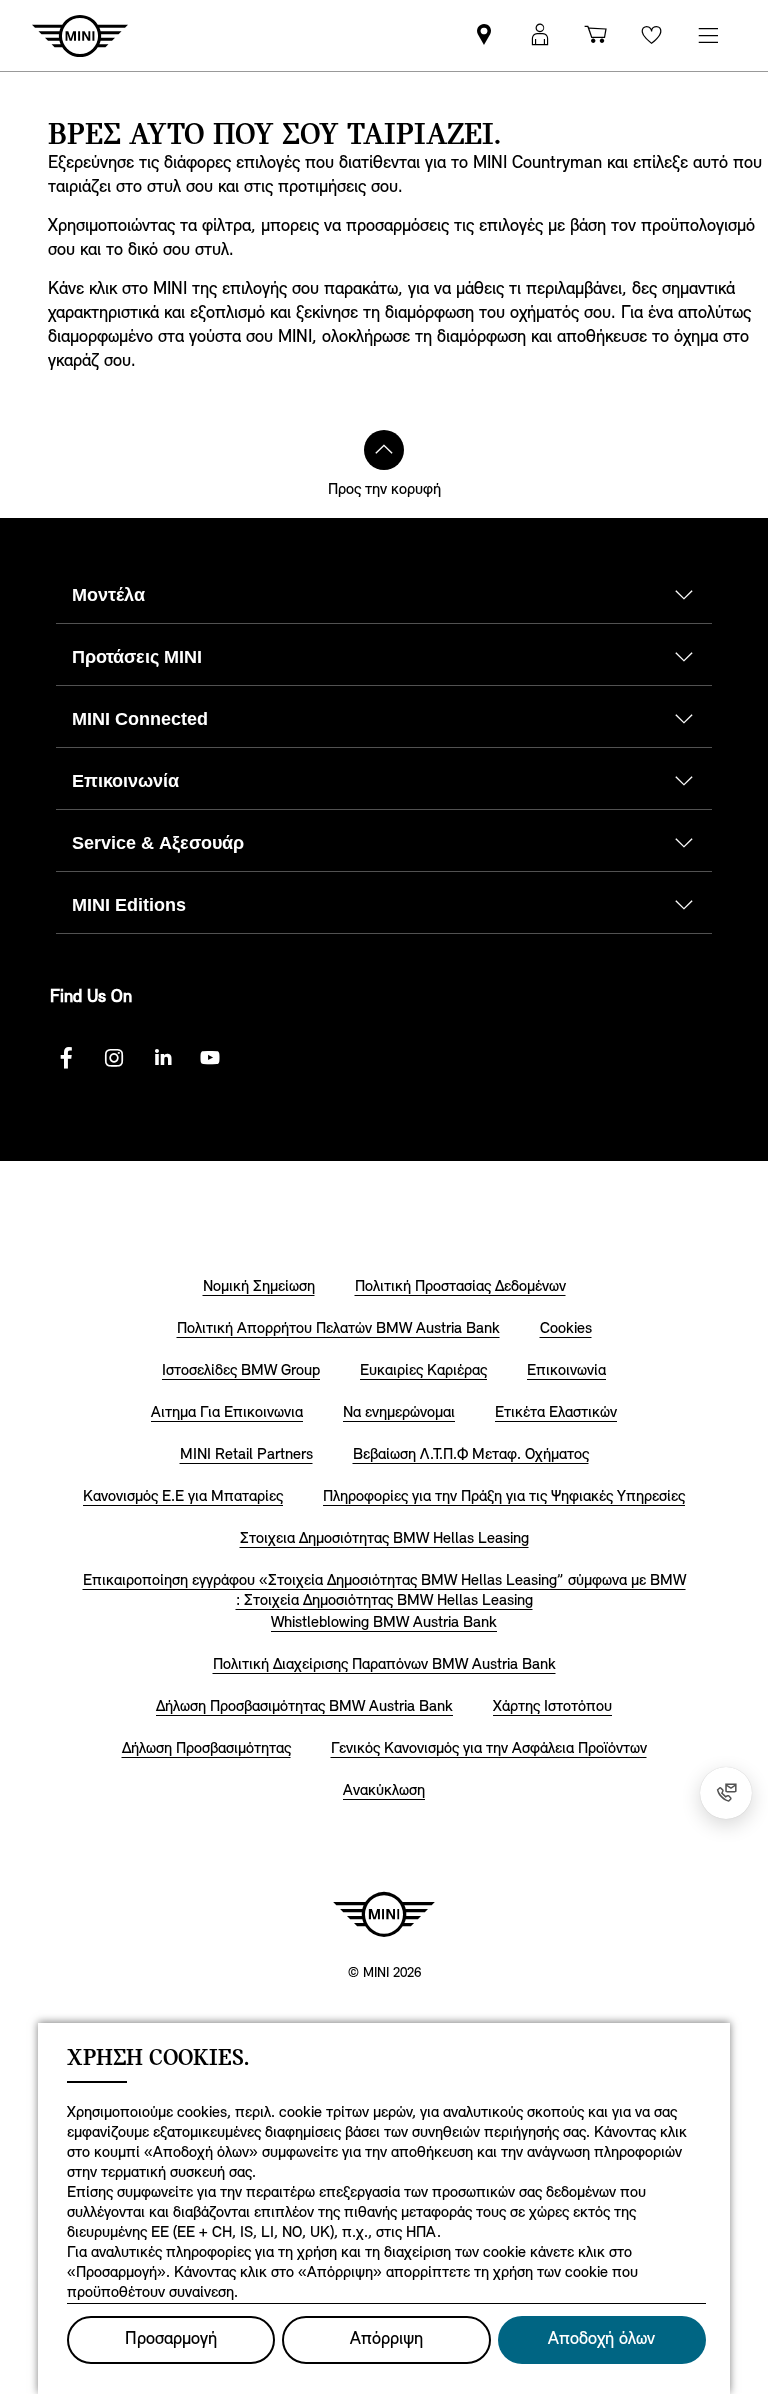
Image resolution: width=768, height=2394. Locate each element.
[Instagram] (114, 1058)
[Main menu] (708, 35)
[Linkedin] (162, 1058)
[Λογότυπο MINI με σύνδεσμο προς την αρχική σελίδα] (384, 1914)
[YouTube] (210, 1058)
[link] (484, 35)
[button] (540, 35)
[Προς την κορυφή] (384, 450)
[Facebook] (66, 1058)
